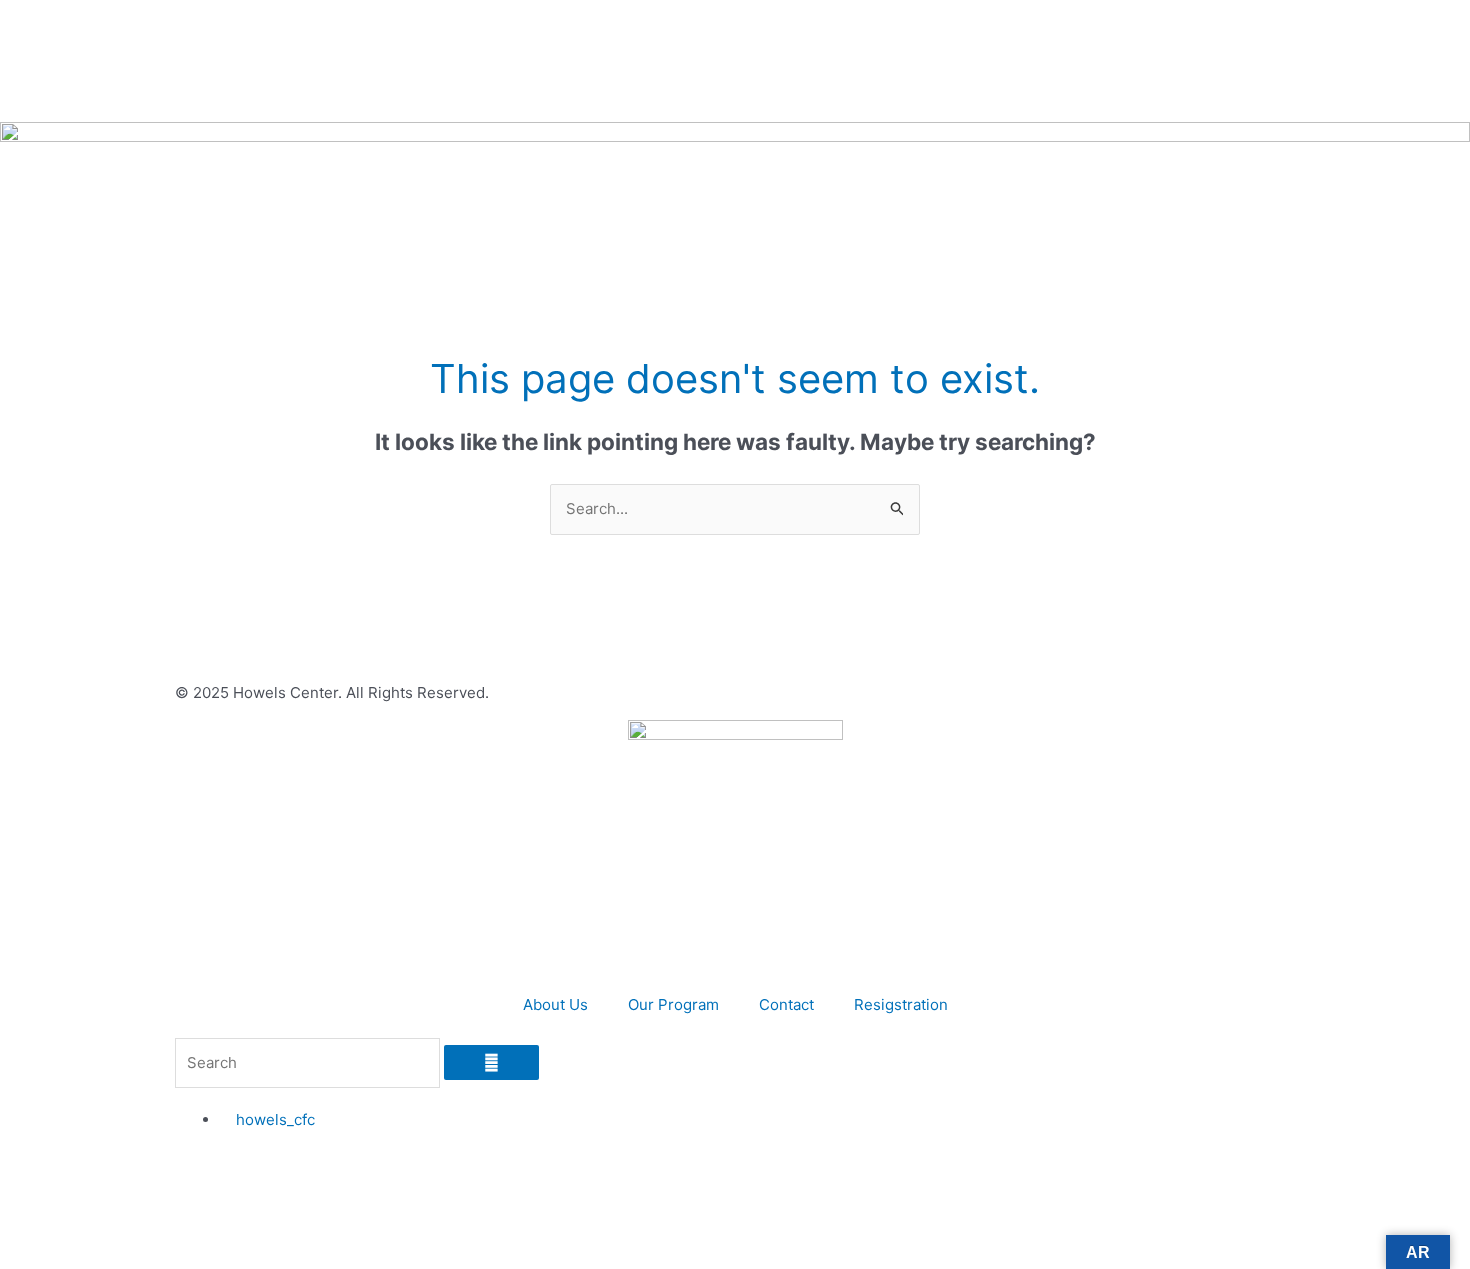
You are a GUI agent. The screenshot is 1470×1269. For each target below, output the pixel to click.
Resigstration (901, 1004)
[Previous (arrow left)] (35, 635)
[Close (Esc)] (1448, 22)
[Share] (1404, 22)
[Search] (491, 1062)
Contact (786, 1004)
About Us (555, 1004)
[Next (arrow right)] (1435, 635)
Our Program (673, 1004)
